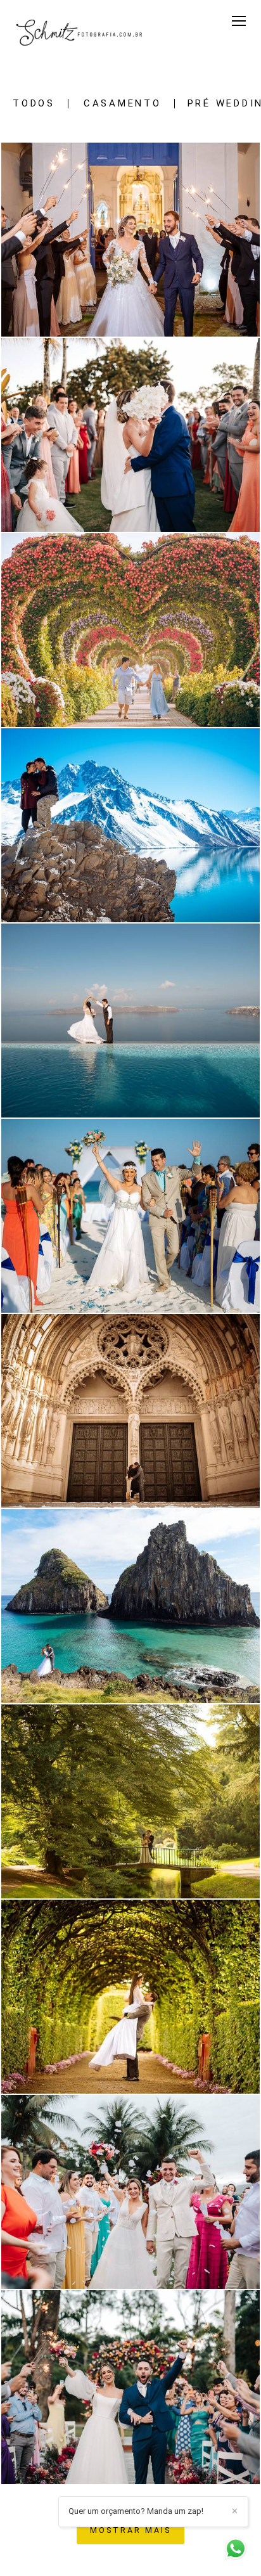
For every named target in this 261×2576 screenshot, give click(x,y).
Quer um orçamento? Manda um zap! (136, 2511)
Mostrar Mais (130, 2530)
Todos (34, 104)
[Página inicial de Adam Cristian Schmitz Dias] (81, 34)
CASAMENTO (123, 104)
